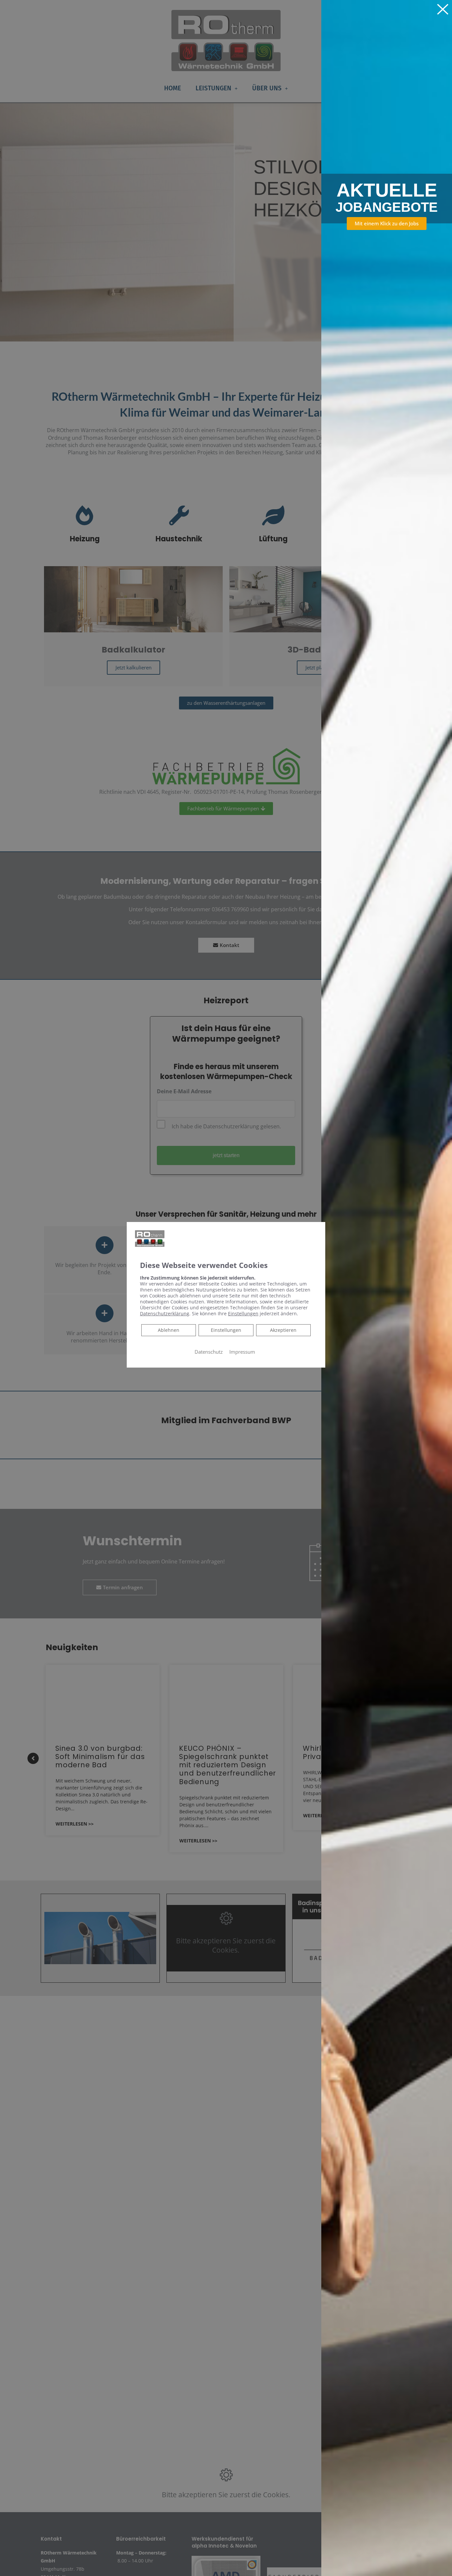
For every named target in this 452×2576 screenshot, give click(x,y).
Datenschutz (209, 1351)
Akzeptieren (283, 1330)
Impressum (242, 1351)
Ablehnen (168, 1330)
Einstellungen (226, 1330)
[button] (387, 224)
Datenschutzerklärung (165, 1313)
